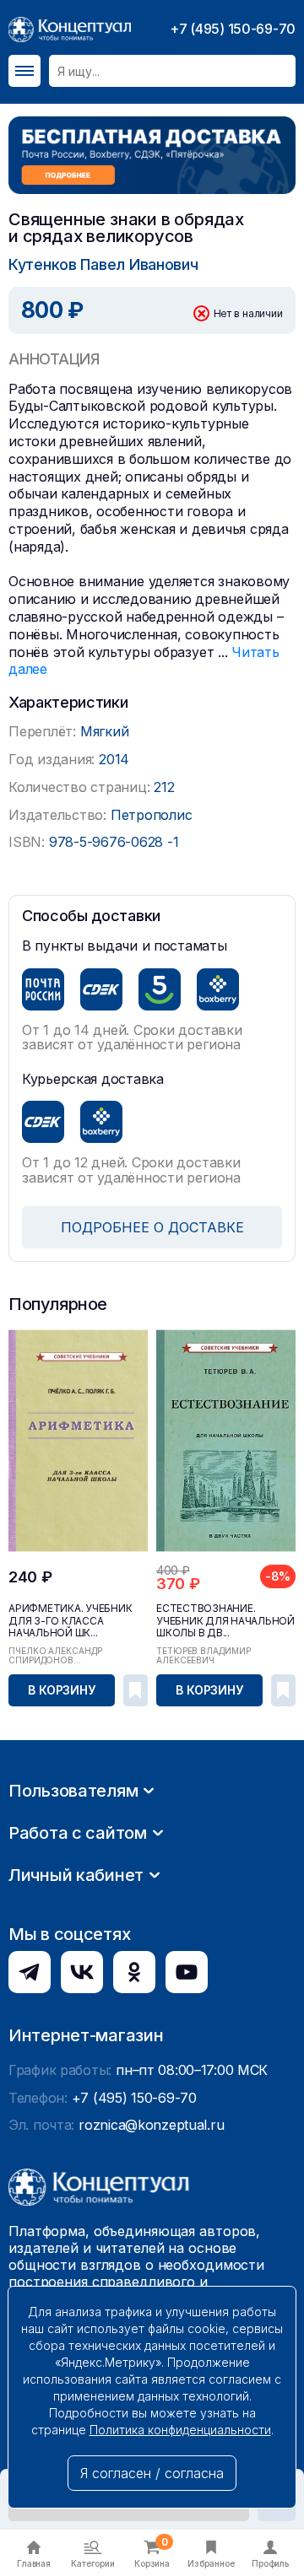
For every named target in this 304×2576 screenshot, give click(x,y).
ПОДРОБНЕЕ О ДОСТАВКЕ (152, 1227)
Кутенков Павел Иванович (103, 264)
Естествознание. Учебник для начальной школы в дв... (225, 1620)
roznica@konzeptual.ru (151, 2125)
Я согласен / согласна (152, 2473)
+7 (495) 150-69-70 (233, 29)
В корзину (62, 1690)
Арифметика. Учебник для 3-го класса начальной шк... (70, 1620)
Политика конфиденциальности (180, 2430)
